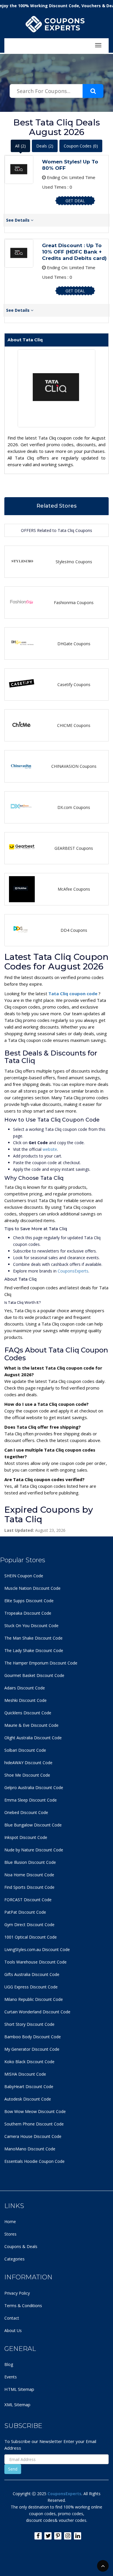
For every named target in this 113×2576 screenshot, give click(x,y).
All (20, 146)
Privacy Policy (17, 2293)
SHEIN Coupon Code (24, 1576)
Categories (14, 2259)
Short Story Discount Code (29, 2024)
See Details (18, 220)
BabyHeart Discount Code (29, 2086)
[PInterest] (58, 2536)
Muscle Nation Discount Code (32, 1588)
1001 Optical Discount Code (31, 1937)
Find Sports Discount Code (29, 1887)
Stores (10, 2234)
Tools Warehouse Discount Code (35, 1962)
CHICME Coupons (74, 725)
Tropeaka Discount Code (28, 1613)
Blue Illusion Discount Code (30, 1862)
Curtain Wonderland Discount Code (37, 2012)
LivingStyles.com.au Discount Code (37, 1949)
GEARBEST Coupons (74, 848)
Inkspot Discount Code (26, 1837)
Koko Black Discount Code (29, 2062)
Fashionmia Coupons (74, 602)
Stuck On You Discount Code (31, 1626)
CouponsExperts (73, 1271)
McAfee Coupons (74, 889)
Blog (9, 2364)
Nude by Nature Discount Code (34, 1850)
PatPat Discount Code (25, 1912)
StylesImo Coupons (74, 562)
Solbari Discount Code (25, 1750)
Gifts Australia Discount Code (32, 1974)
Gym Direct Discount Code (29, 1925)
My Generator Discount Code (32, 2049)
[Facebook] (38, 2536)
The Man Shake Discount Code (33, 1638)
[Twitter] (48, 2536)
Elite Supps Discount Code (29, 1601)
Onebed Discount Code (26, 1812)
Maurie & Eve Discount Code (31, 1725)
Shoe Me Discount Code (27, 1775)
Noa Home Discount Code (29, 1875)
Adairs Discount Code (25, 1688)
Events (11, 2377)
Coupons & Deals (21, 2246)
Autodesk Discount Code (28, 2099)
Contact (12, 2318)
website (50, 1149)
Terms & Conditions (23, 2306)
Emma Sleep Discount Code (31, 1800)
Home (10, 2222)
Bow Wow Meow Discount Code (35, 2111)
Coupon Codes (81, 146)
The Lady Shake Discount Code (34, 1650)
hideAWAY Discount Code (28, 1763)
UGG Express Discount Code (31, 1987)
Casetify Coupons (74, 684)
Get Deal (75, 201)
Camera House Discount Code (33, 2136)
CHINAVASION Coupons (74, 766)
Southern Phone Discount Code (34, 2124)
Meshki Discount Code (25, 1700)
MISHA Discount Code (25, 2074)
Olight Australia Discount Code (33, 1738)
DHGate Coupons (74, 644)
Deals (45, 146)
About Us (13, 2330)
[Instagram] (68, 2536)
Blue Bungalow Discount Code (33, 1825)
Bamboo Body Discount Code (33, 2037)
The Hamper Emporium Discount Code (41, 1663)
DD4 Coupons (74, 930)
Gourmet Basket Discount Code (34, 1675)
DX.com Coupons (74, 807)
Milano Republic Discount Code (34, 1999)
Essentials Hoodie (21, 2161)
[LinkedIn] (78, 2536)
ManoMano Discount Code (30, 2149)
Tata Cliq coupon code (73, 993)
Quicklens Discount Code (28, 1713)
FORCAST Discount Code (28, 1900)
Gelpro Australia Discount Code (34, 1787)
